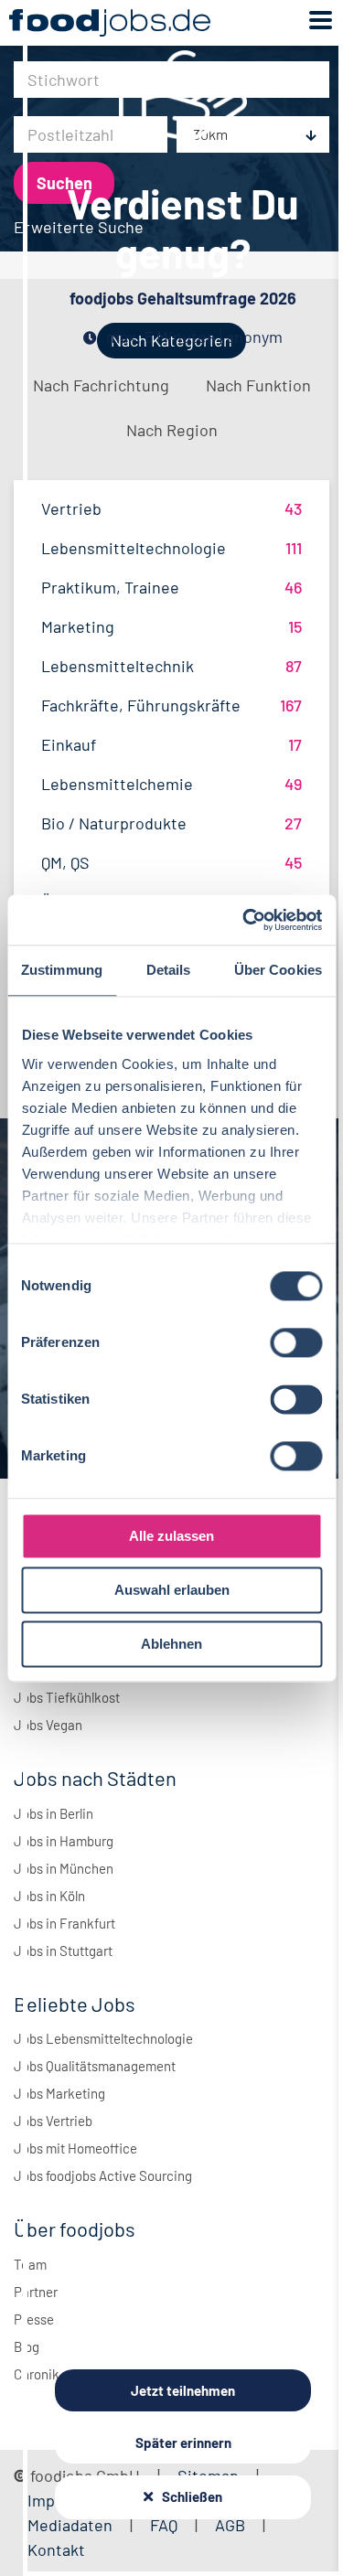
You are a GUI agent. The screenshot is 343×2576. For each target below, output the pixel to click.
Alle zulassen (171, 1536)
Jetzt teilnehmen (183, 2390)
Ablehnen (171, 1644)
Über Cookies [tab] (278, 970)
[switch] (296, 1342)
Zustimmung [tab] (62, 970)
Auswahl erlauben (172, 1590)
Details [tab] (169, 970)
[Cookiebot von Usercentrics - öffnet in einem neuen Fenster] (244, 920)
